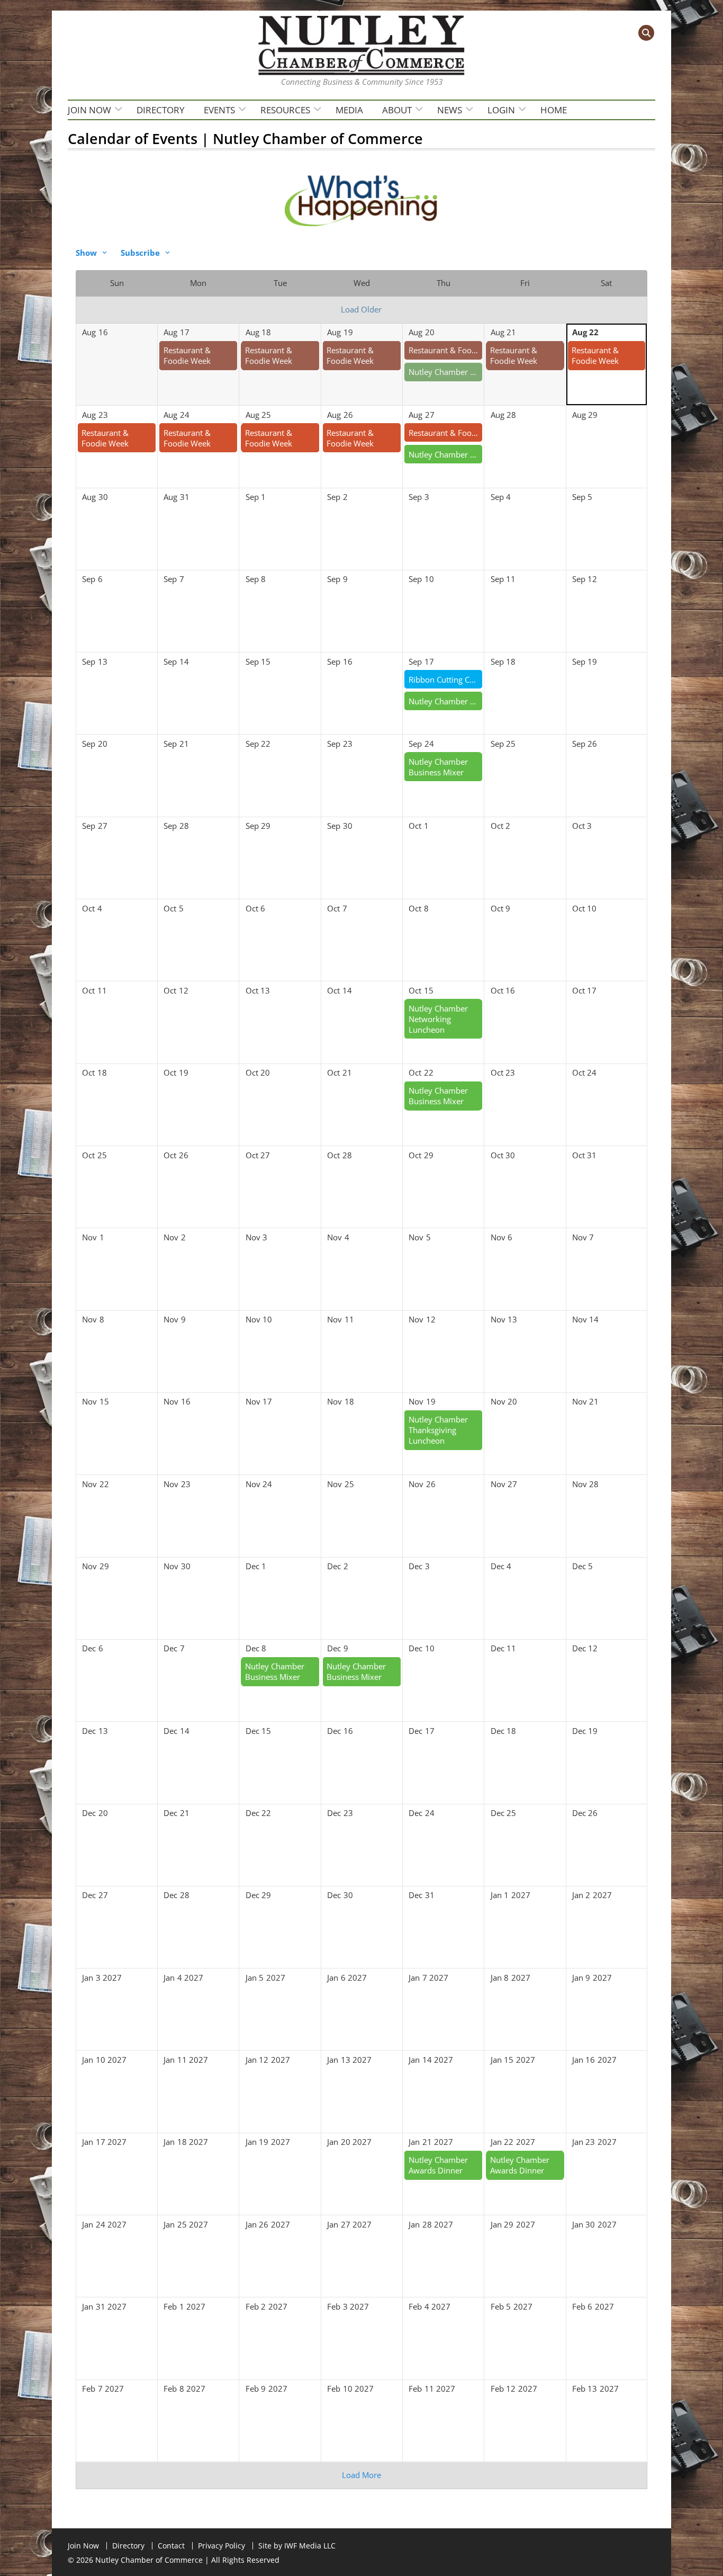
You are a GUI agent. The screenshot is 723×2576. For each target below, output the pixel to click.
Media (349, 110)
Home (554, 110)
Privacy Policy (222, 2546)
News (450, 110)
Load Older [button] (361, 309)
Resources (285, 110)
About (397, 110)
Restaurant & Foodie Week (187, 355)
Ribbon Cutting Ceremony (446, 679)
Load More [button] (361, 2475)
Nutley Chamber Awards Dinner (438, 2165)
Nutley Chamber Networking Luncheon (446, 372)
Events (219, 110)
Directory (161, 110)
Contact (171, 2546)
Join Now (89, 110)
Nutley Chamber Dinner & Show (446, 701)
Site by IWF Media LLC (297, 2546)
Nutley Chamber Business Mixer (446, 454)
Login (501, 110)
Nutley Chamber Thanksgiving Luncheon (438, 1430)
